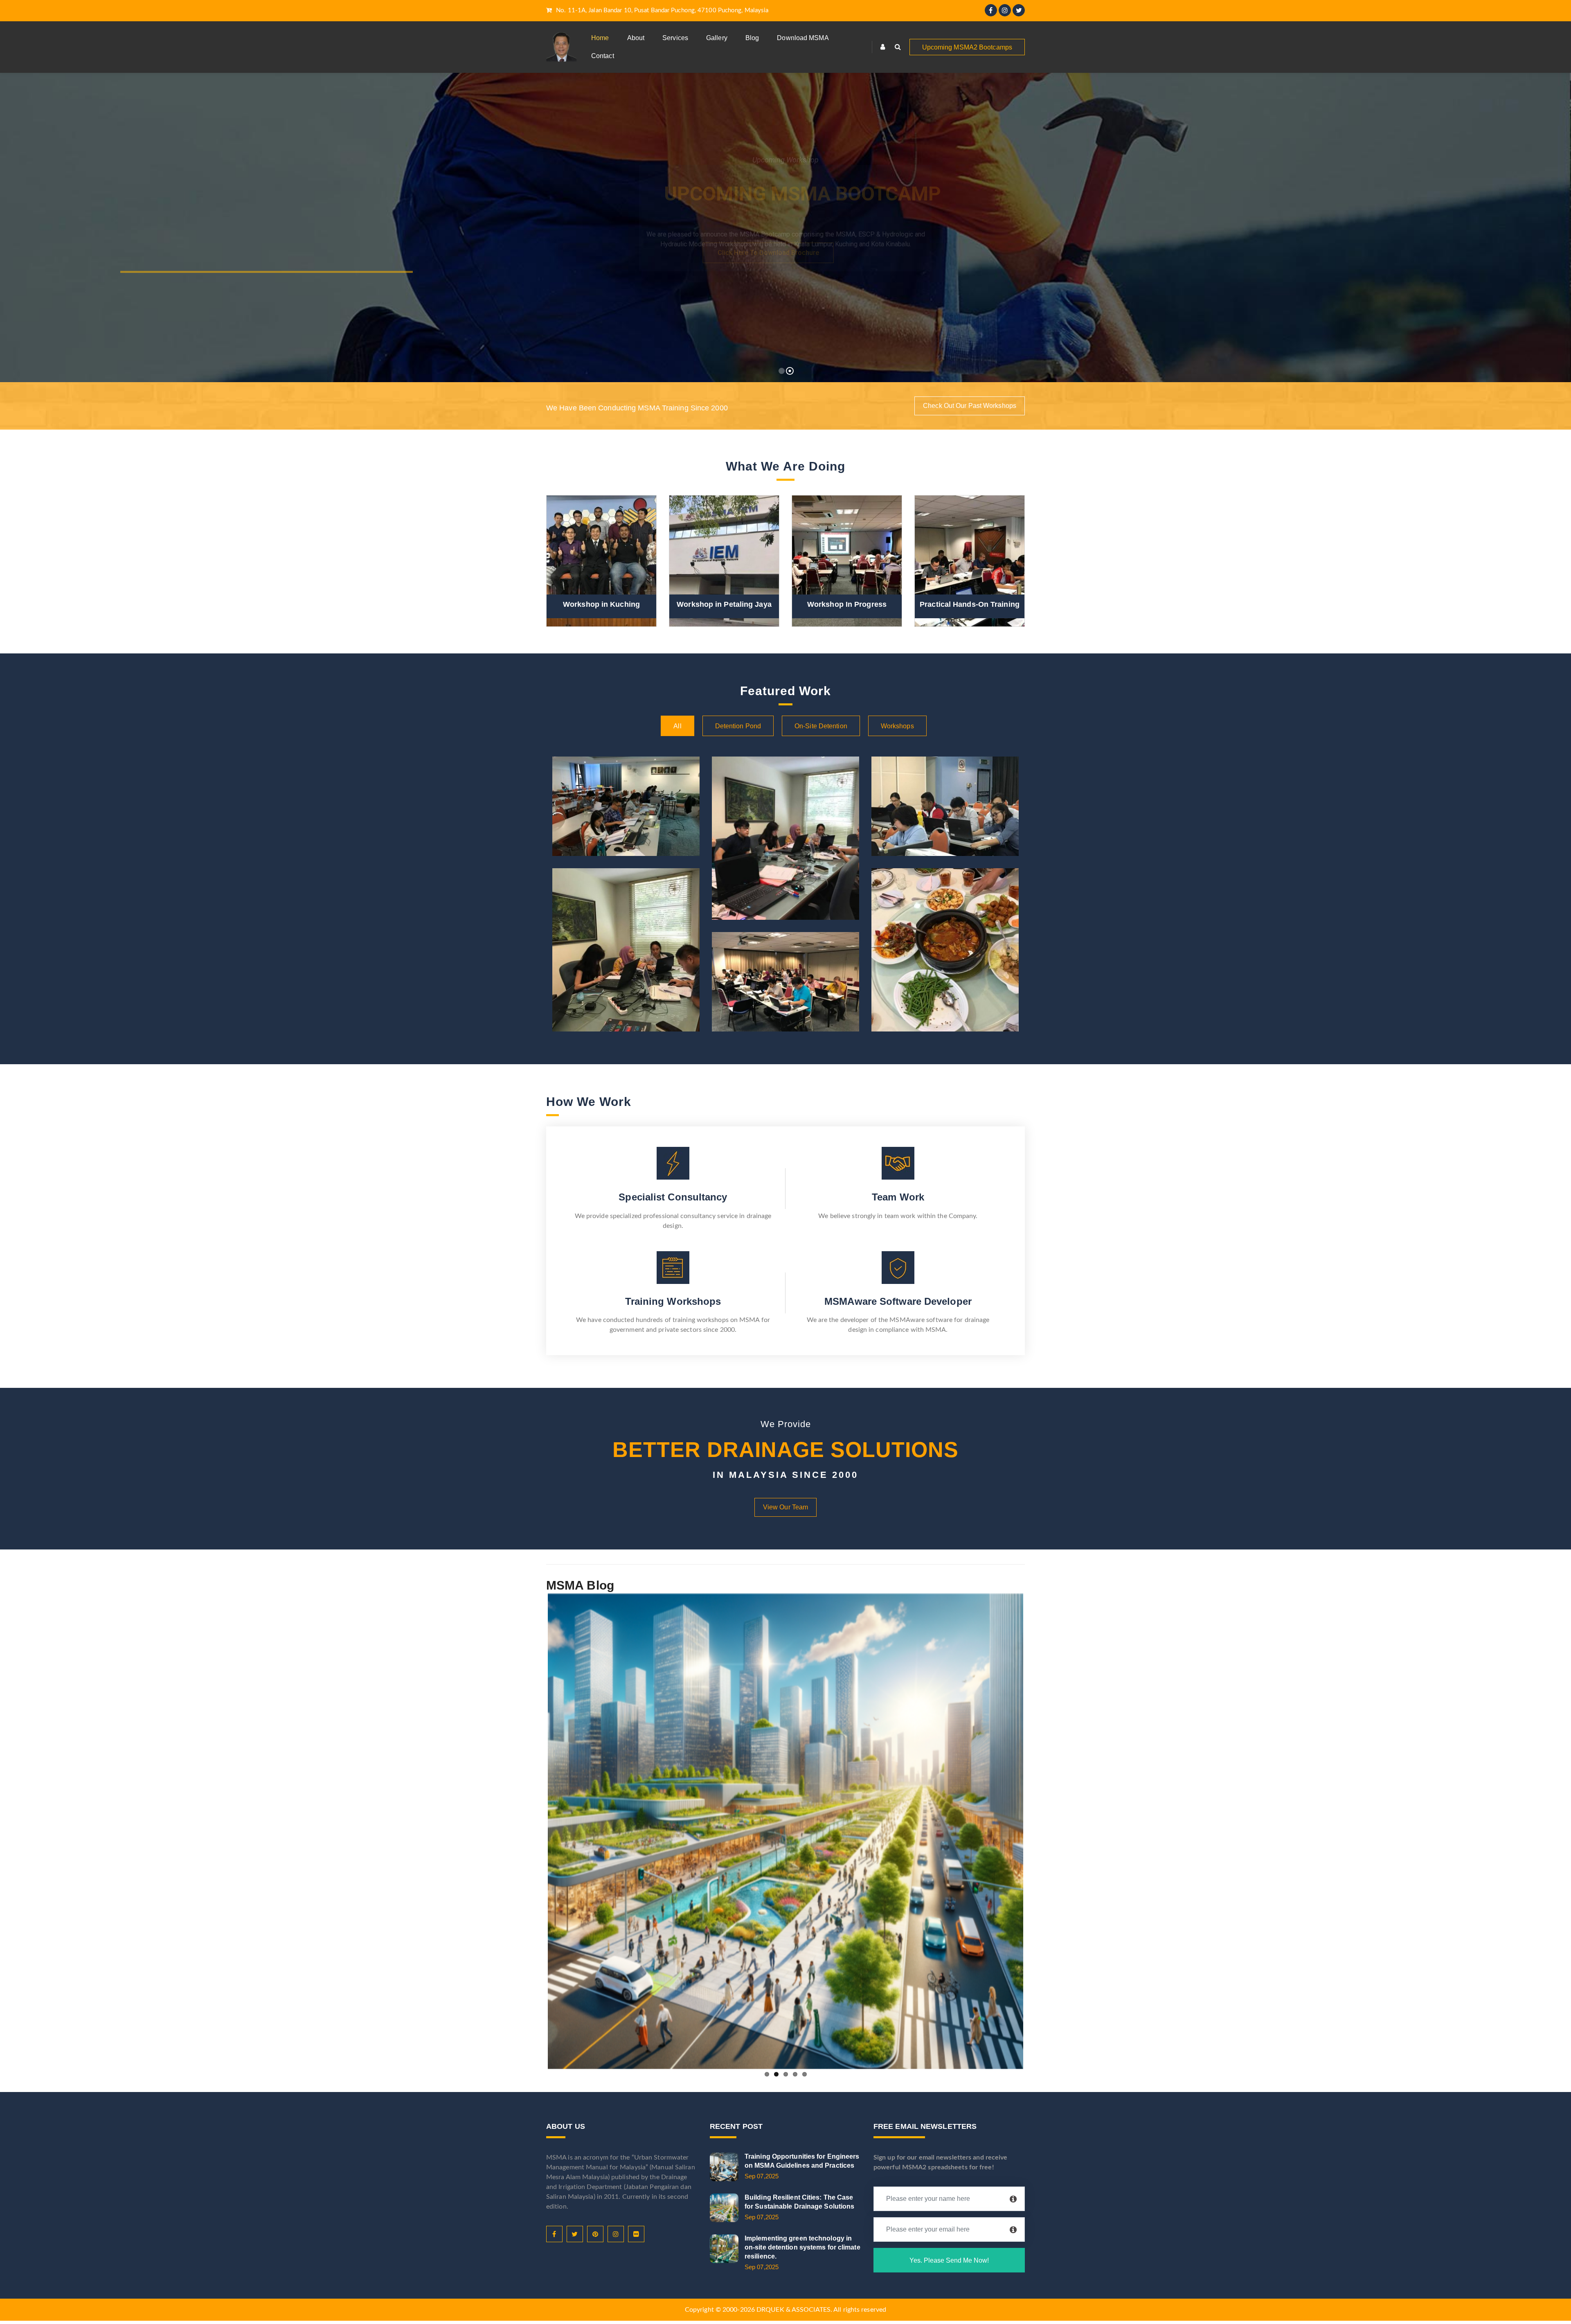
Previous (536, 1830)
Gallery (717, 38)
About (636, 38)
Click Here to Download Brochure (785, 253)
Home (600, 38)
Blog (752, 38)
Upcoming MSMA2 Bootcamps (967, 47)
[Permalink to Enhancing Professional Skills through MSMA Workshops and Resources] (785, 1831)
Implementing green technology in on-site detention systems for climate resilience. (802, 2247)
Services (675, 38)
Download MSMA (803, 38)
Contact (603, 56)
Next (1035, 1830)
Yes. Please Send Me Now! (949, 2260)
